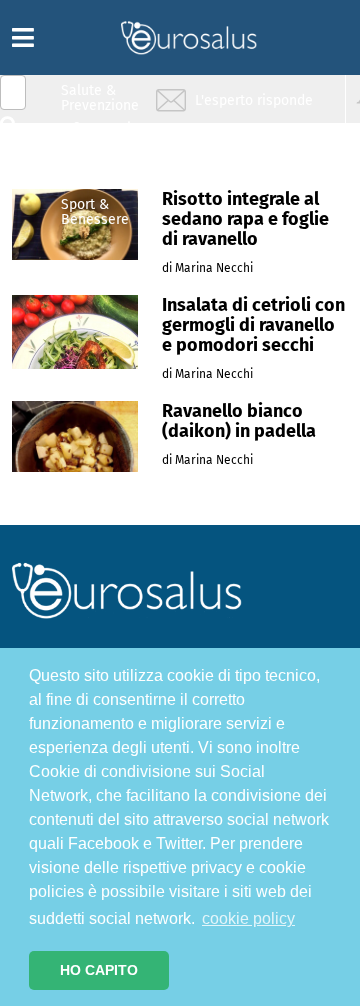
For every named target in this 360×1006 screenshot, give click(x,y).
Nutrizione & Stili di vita (101, 173)
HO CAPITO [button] (99, 970)
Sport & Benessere (95, 211)
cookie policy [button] (248, 918)
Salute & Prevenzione (100, 97)
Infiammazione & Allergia (106, 135)
